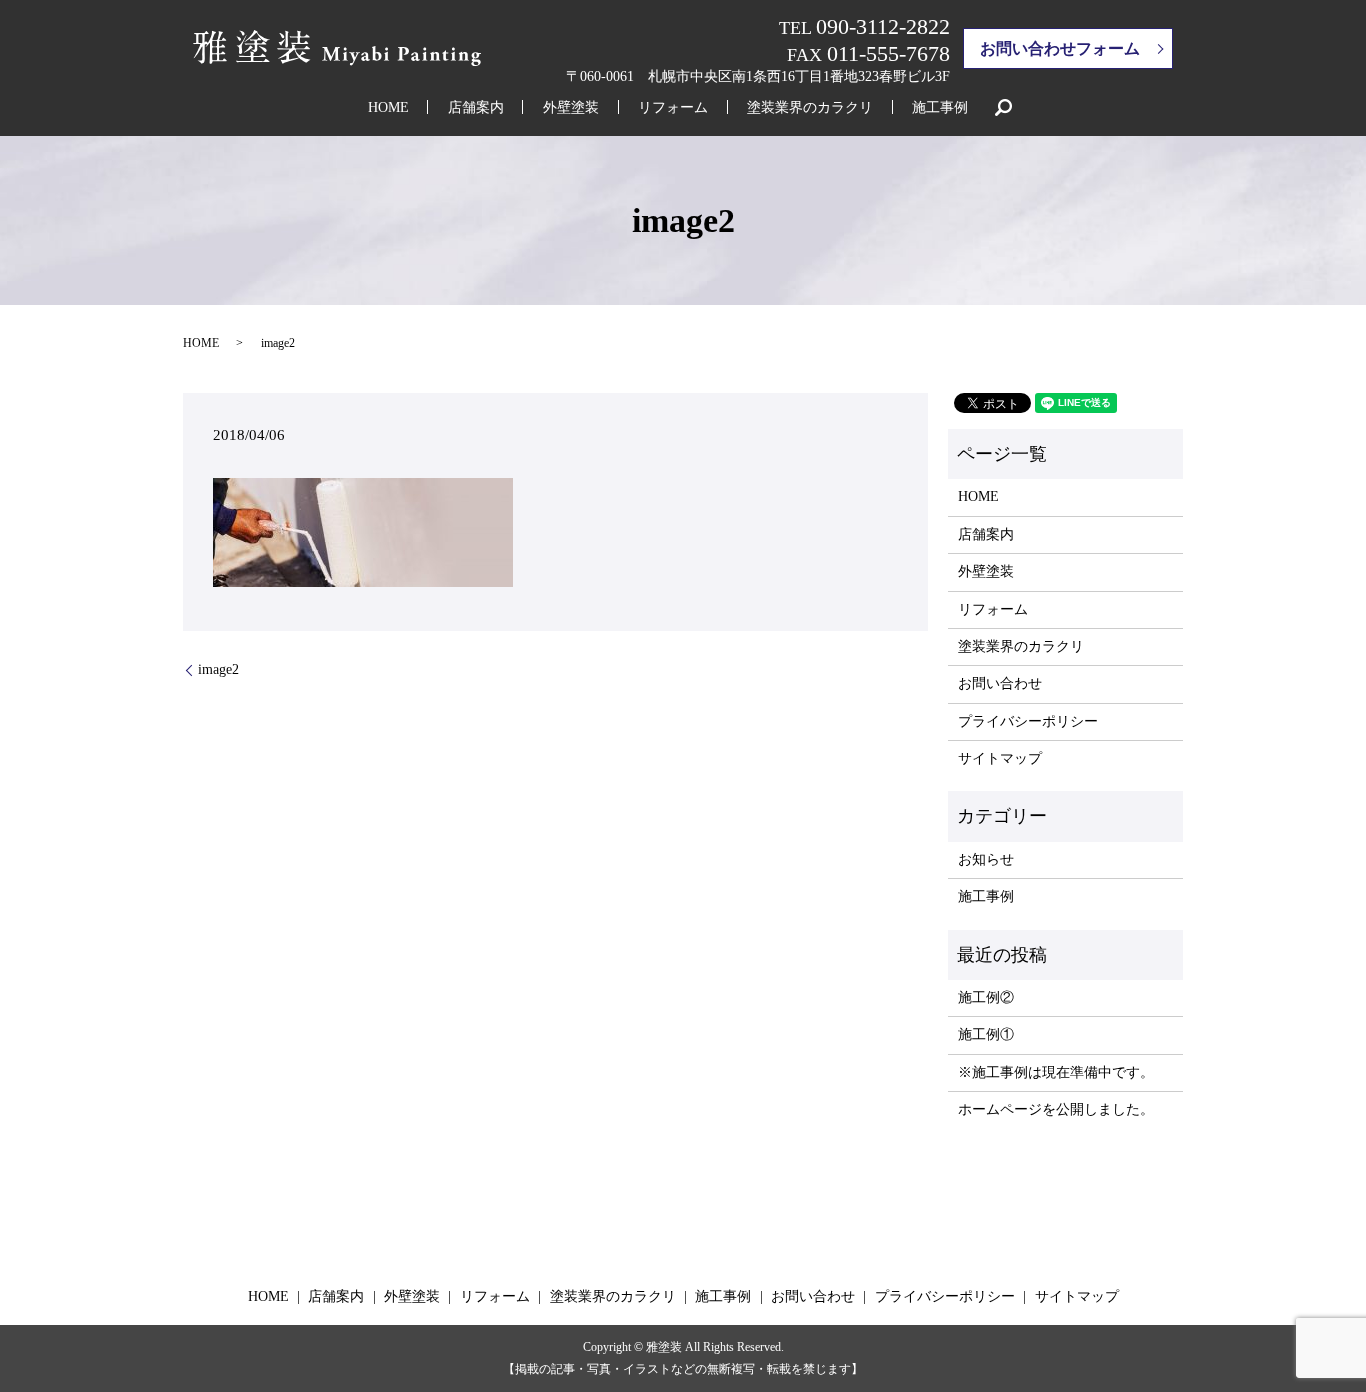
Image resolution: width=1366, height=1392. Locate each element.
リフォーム (673, 107)
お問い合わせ (1000, 683)
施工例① (986, 1034)
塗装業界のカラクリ (810, 107)
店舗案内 (476, 107)
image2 (218, 669)
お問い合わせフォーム (1060, 48)
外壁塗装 (571, 107)
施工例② (986, 997)
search (1003, 107)
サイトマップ (1000, 758)
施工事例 (940, 107)
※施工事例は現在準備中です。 (1056, 1072)
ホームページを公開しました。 (1056, 1109)
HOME (388, 107)
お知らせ (986, 859)
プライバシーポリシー (1028, 721)
